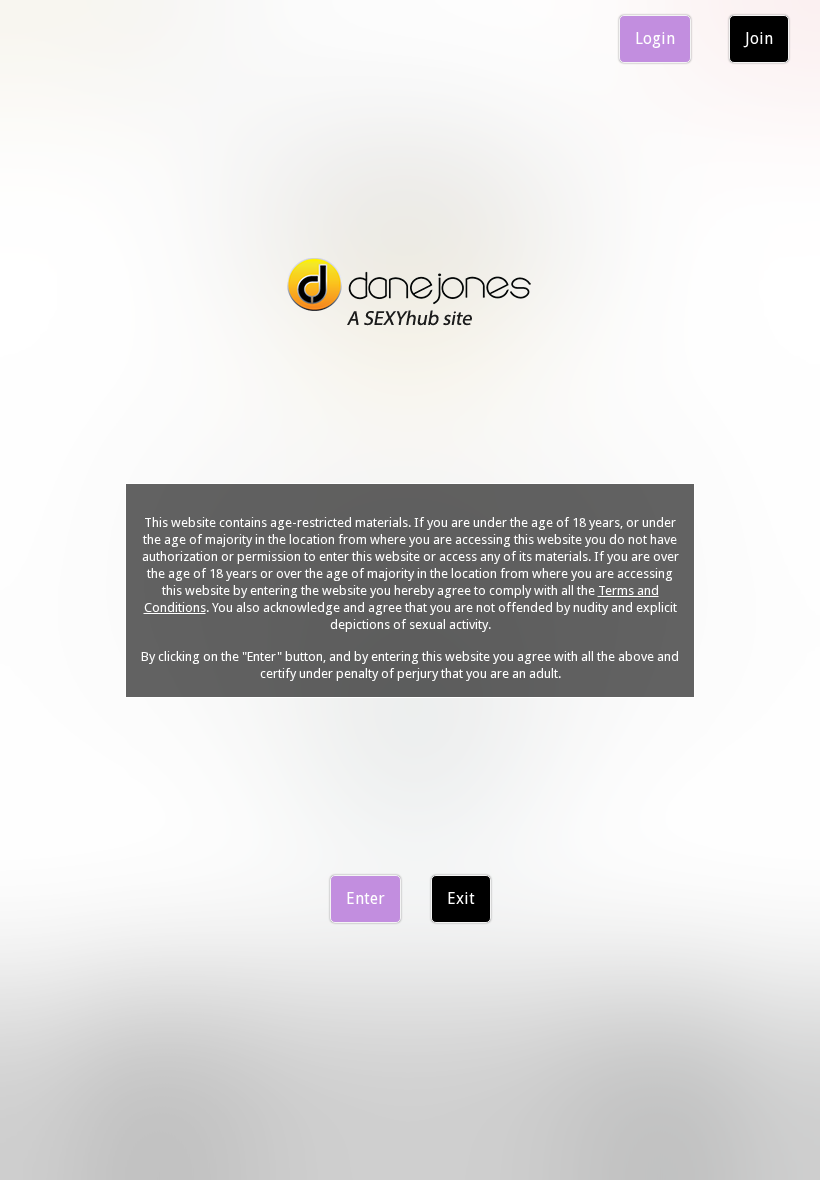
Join (759, 38)
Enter (365, 898)
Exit (461, 898)
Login (655, 38)
